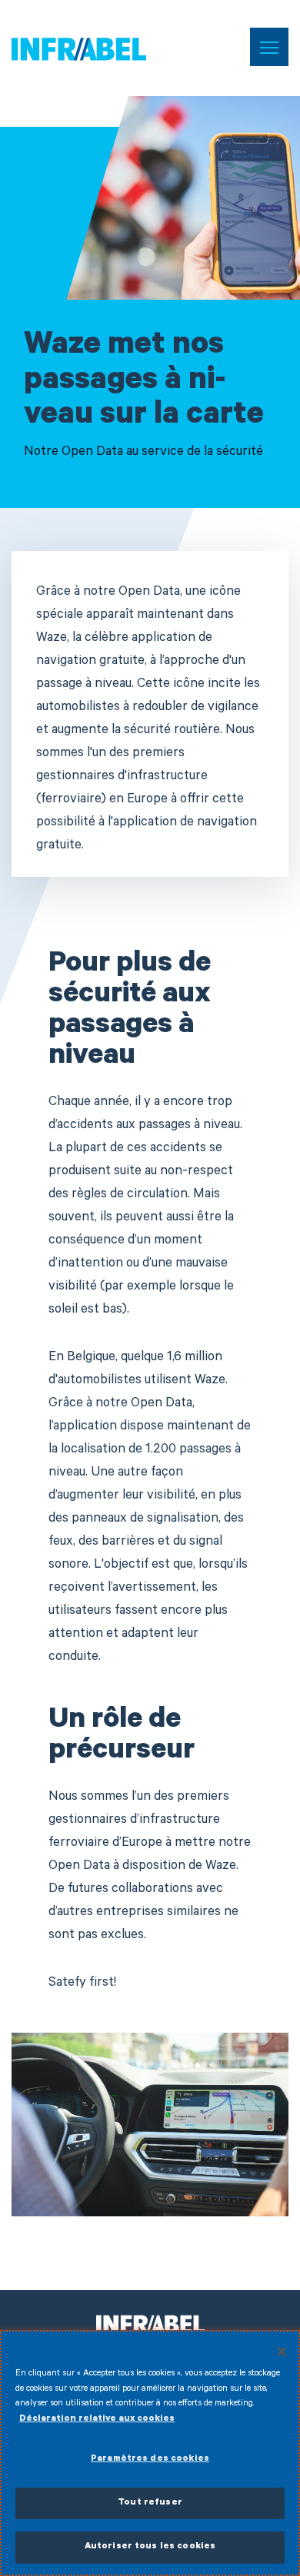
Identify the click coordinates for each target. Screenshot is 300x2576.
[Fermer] (282, 2352)
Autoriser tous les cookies (150, 2547)
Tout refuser (150, 2503)
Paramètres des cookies (150, 2460)
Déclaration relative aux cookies (97, 2420)
